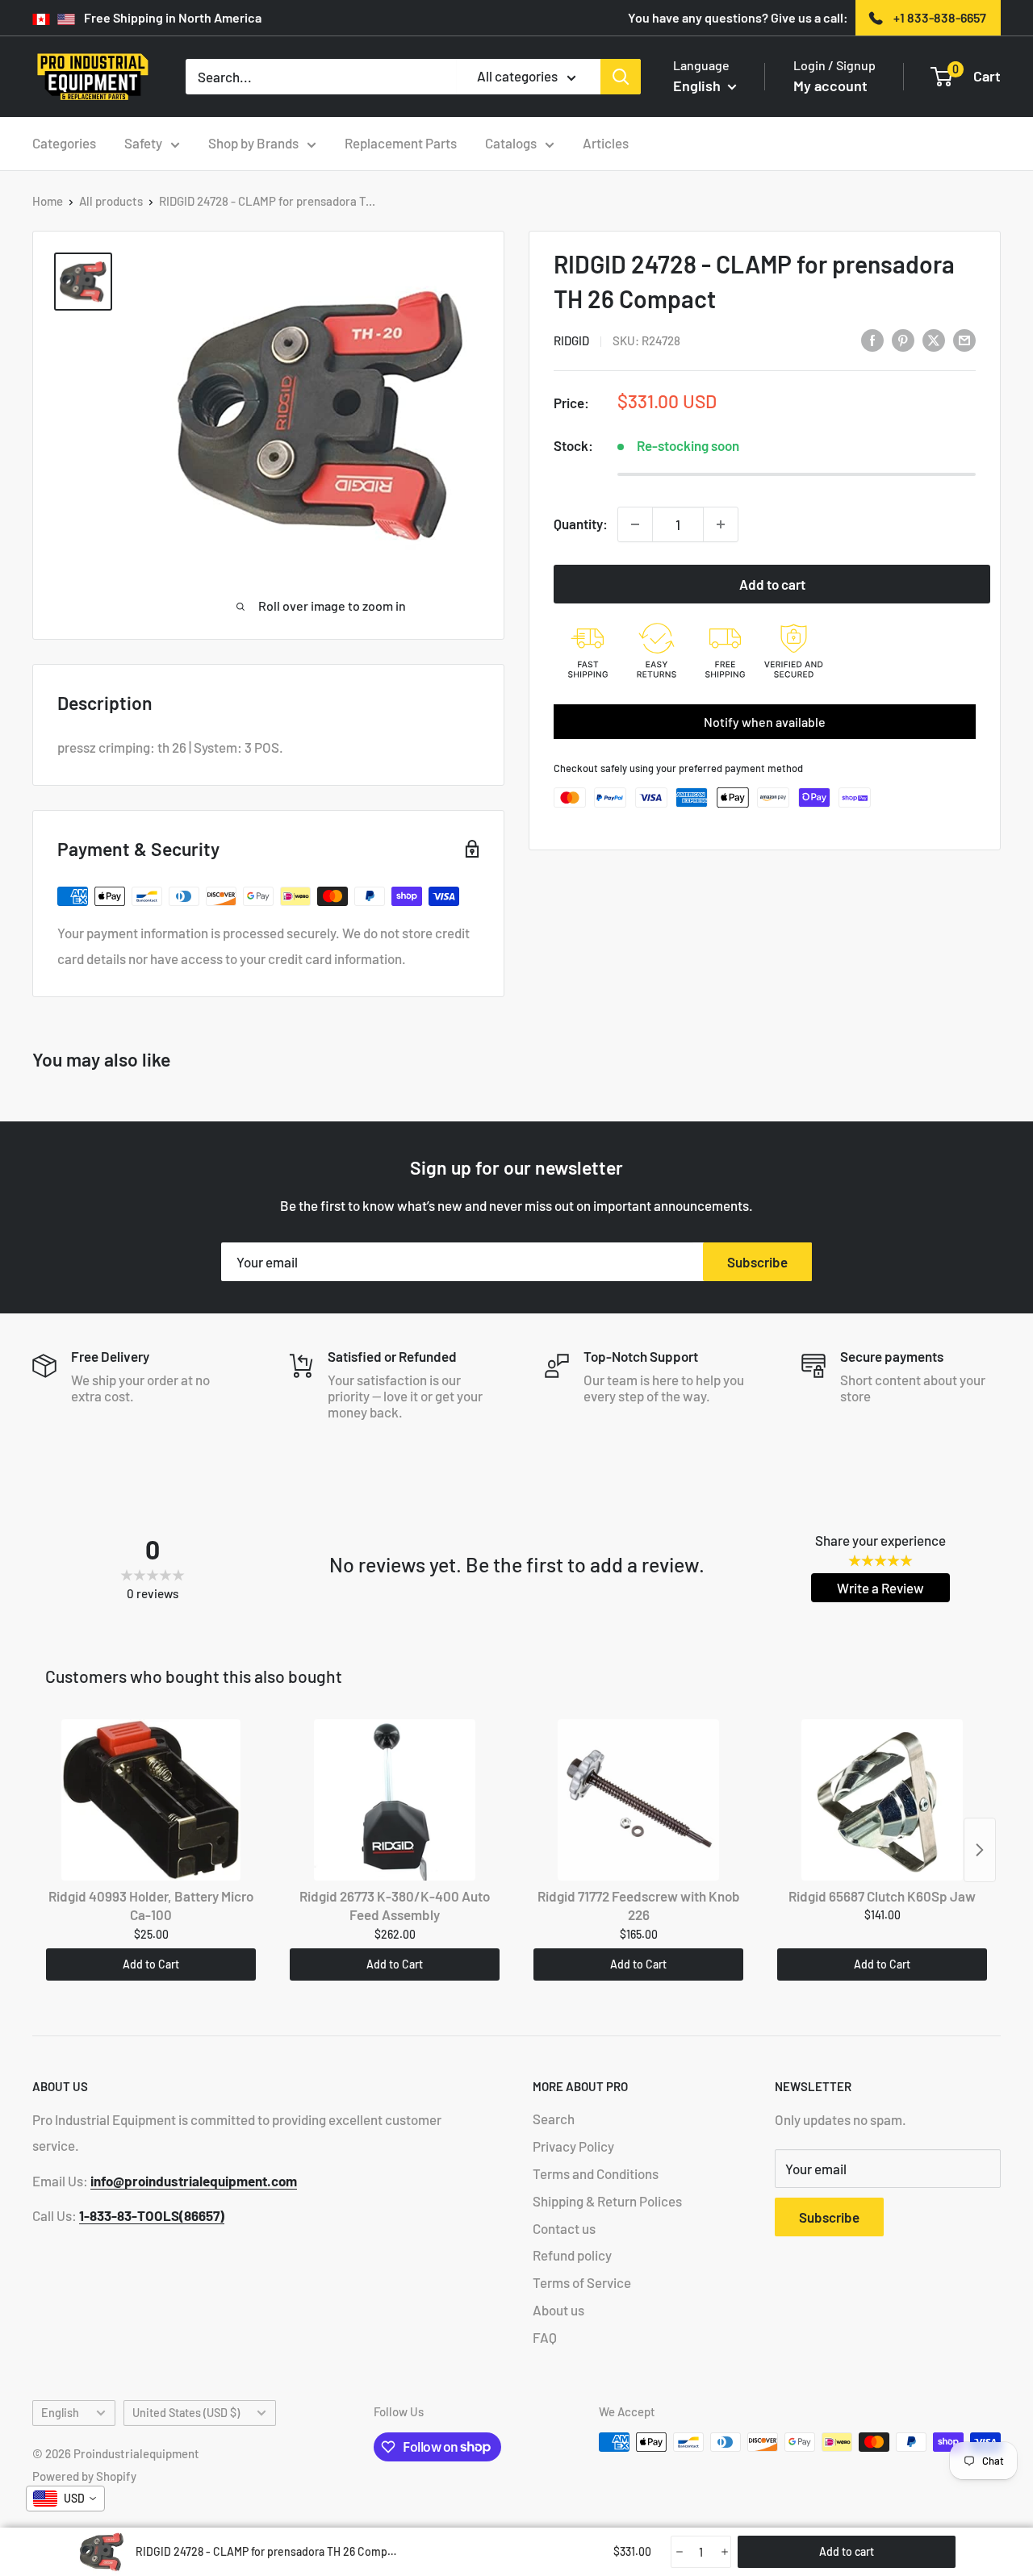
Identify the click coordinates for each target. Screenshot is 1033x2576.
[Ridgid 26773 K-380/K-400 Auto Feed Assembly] (395, 1800)
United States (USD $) (186, 2413)
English (60, 2413)
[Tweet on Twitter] (934, 340)
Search (554, 2119)
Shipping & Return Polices (607, 2201)
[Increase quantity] (721, 524)
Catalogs (511, 143)
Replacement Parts (401, 143)
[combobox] (65, 2499)
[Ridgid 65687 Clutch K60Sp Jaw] (882, 1800)
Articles (606, 143)
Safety (143, 143)
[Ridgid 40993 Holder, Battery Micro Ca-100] (151, 1800)
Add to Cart (151, 1964)
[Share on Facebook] (872, 340)
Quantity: (581, 524)
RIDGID (571, 341)
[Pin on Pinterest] (903, 340)
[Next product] (980, 1850)
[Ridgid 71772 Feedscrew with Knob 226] (638, 1800)
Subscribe (757, 1262)
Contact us (564, 2228)
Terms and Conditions (596, 2173)
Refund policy (572, 2255)
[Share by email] (964, 340)
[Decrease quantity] (635, 524)
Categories (64, 143)
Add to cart (772, 584)
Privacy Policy (573, 2146)
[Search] (621, 77)
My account (830, 86)
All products (111, 201)
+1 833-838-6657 (940, 17)
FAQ (545, 2337)
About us (558, 2310)
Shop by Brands (253, 143)
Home (48, 201)
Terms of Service (582, 2282)
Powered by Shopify (84, 2476)
